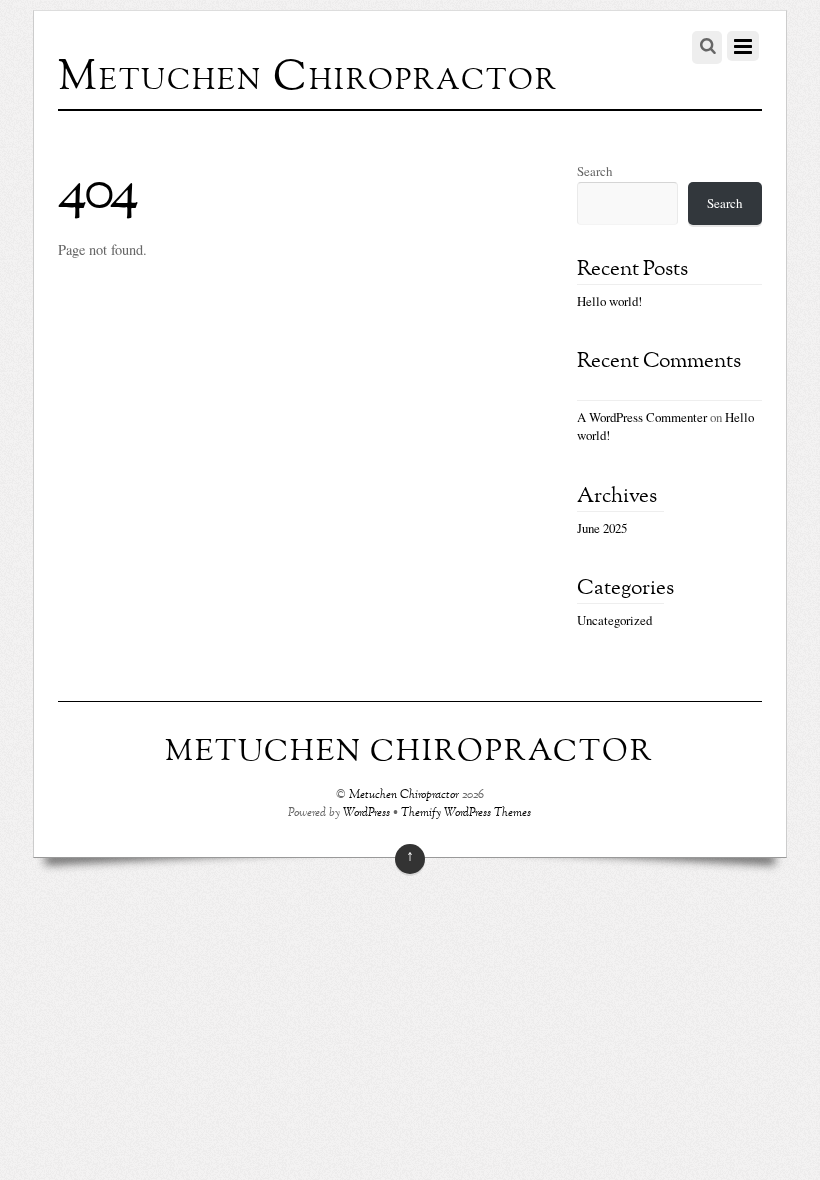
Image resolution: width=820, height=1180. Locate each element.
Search (594, 171)
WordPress (366, 813)
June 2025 (602, 528)
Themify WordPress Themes (466, 813)
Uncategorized (614, 620)
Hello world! (609, 301)
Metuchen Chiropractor (404, 795)
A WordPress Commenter (642, 417)
